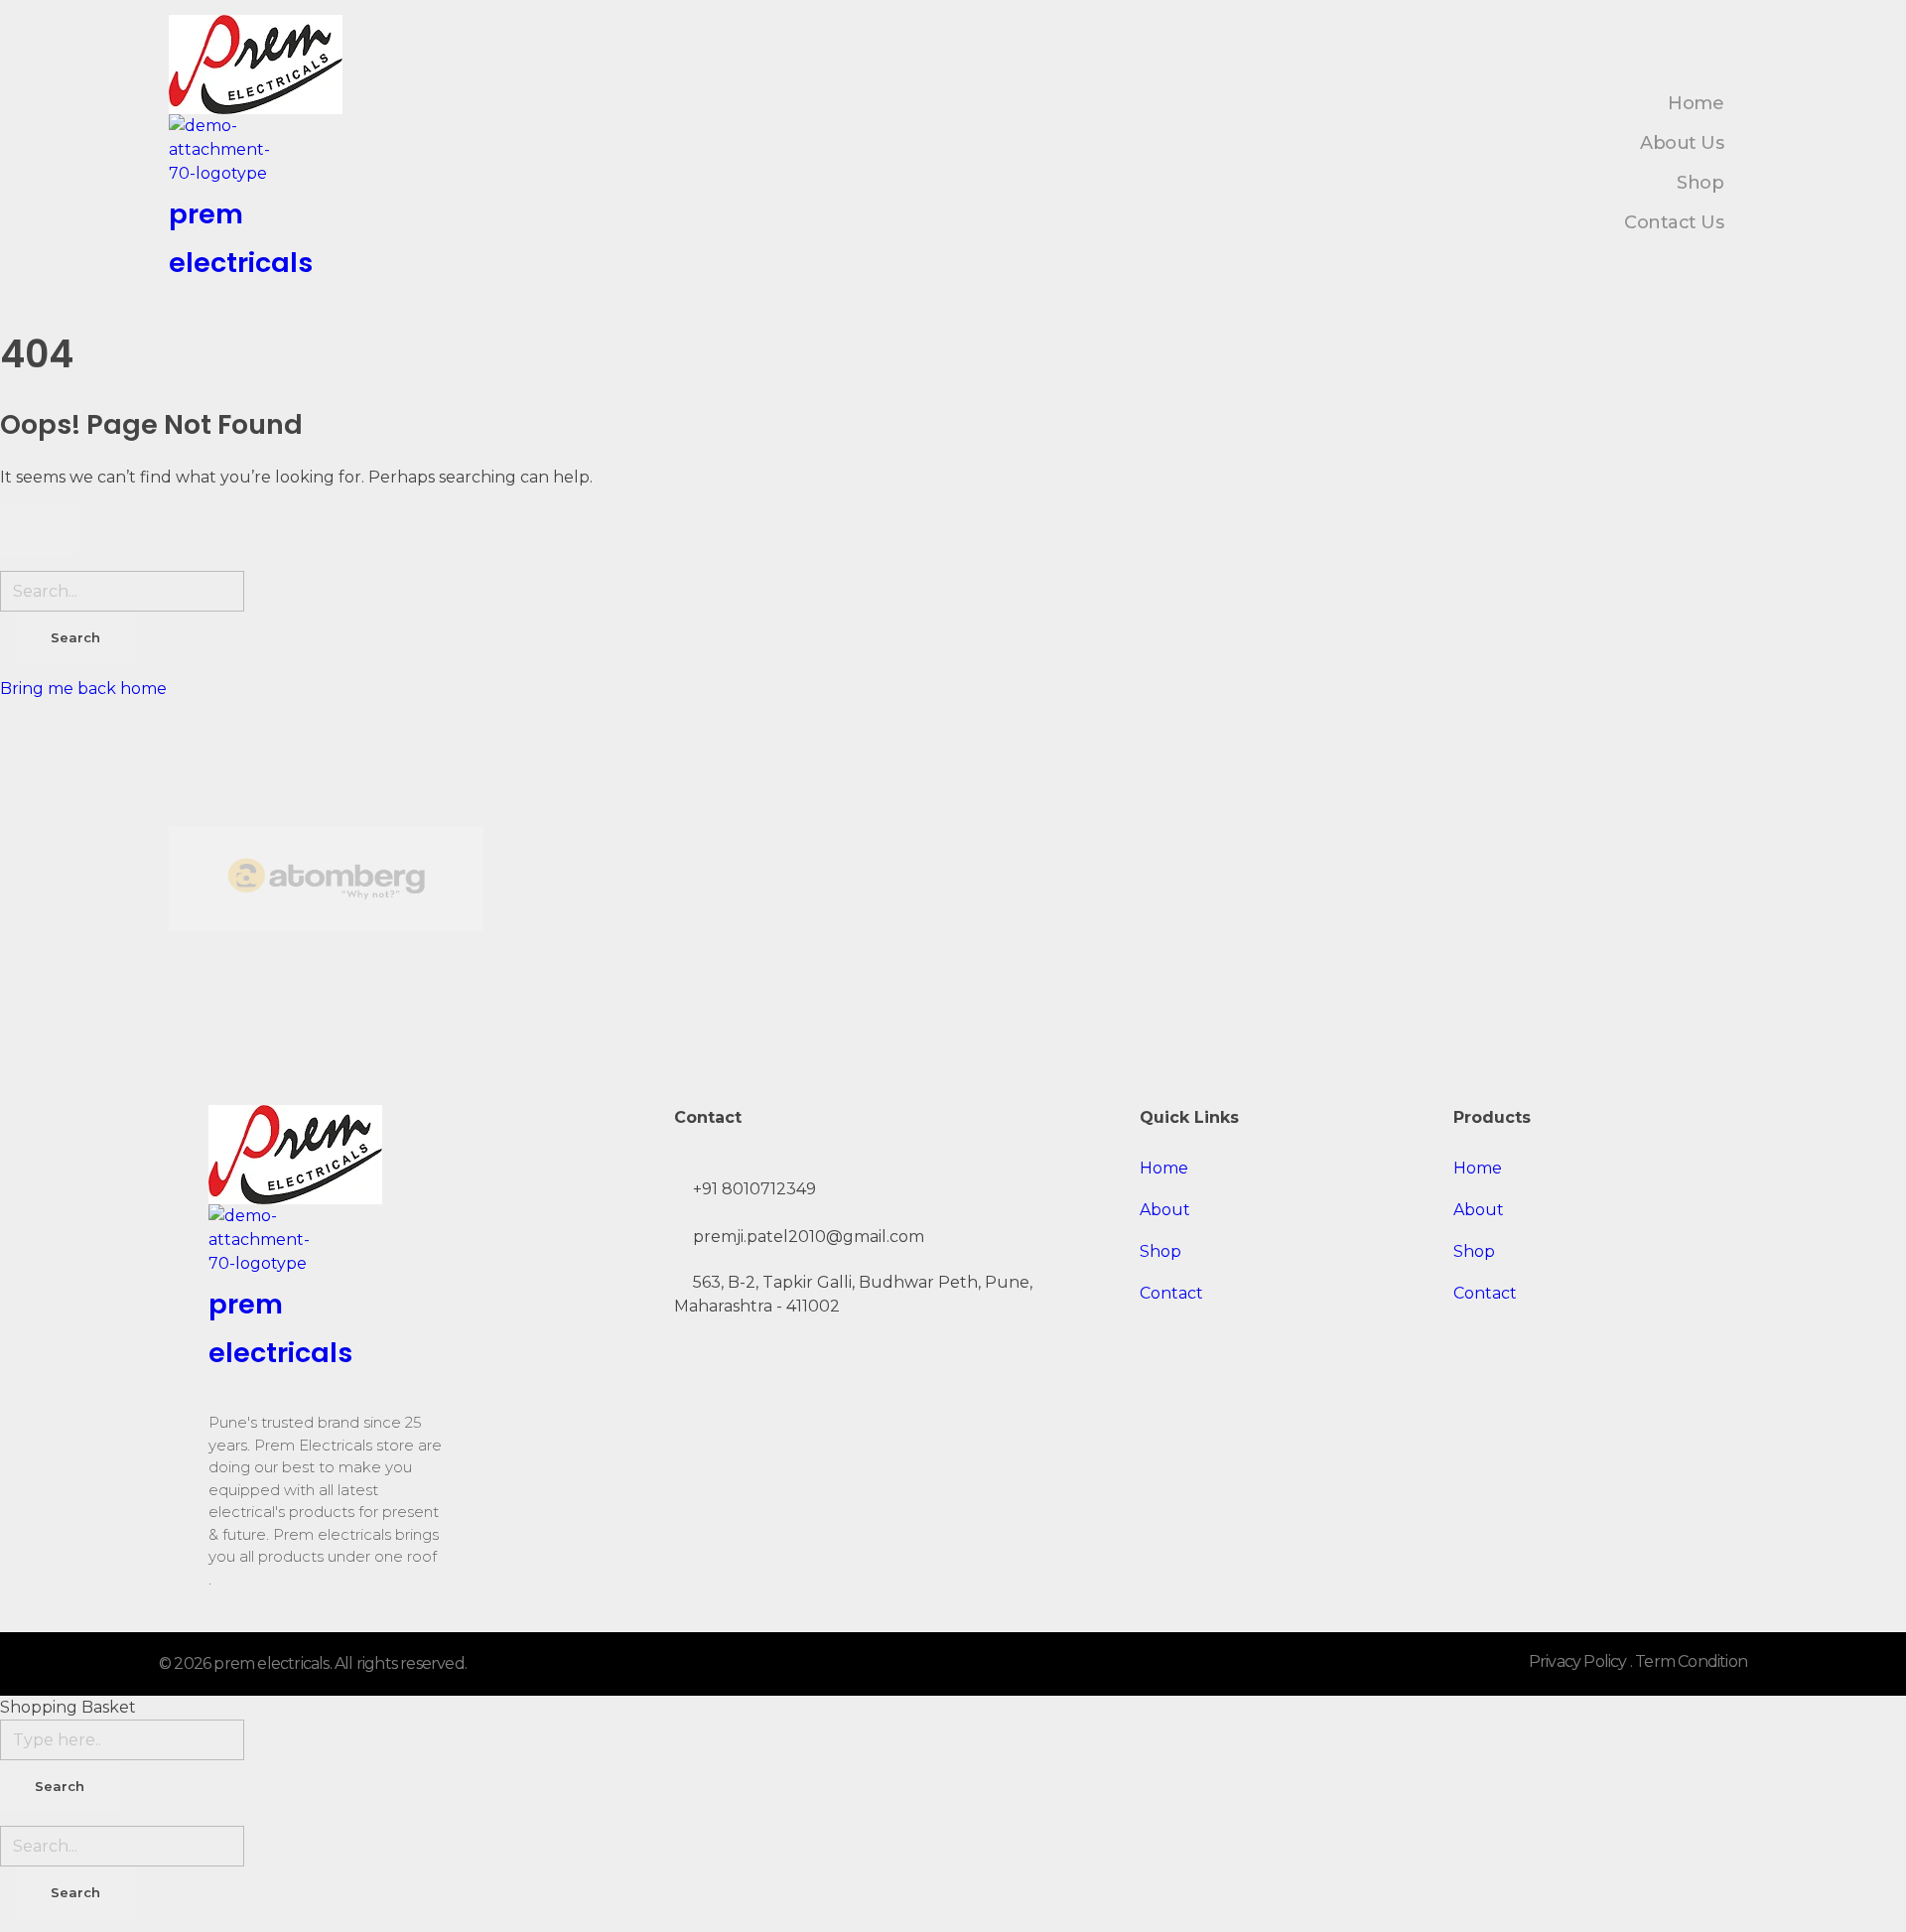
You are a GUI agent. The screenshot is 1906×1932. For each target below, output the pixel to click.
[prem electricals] (260, 65)
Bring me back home (83, 689)
